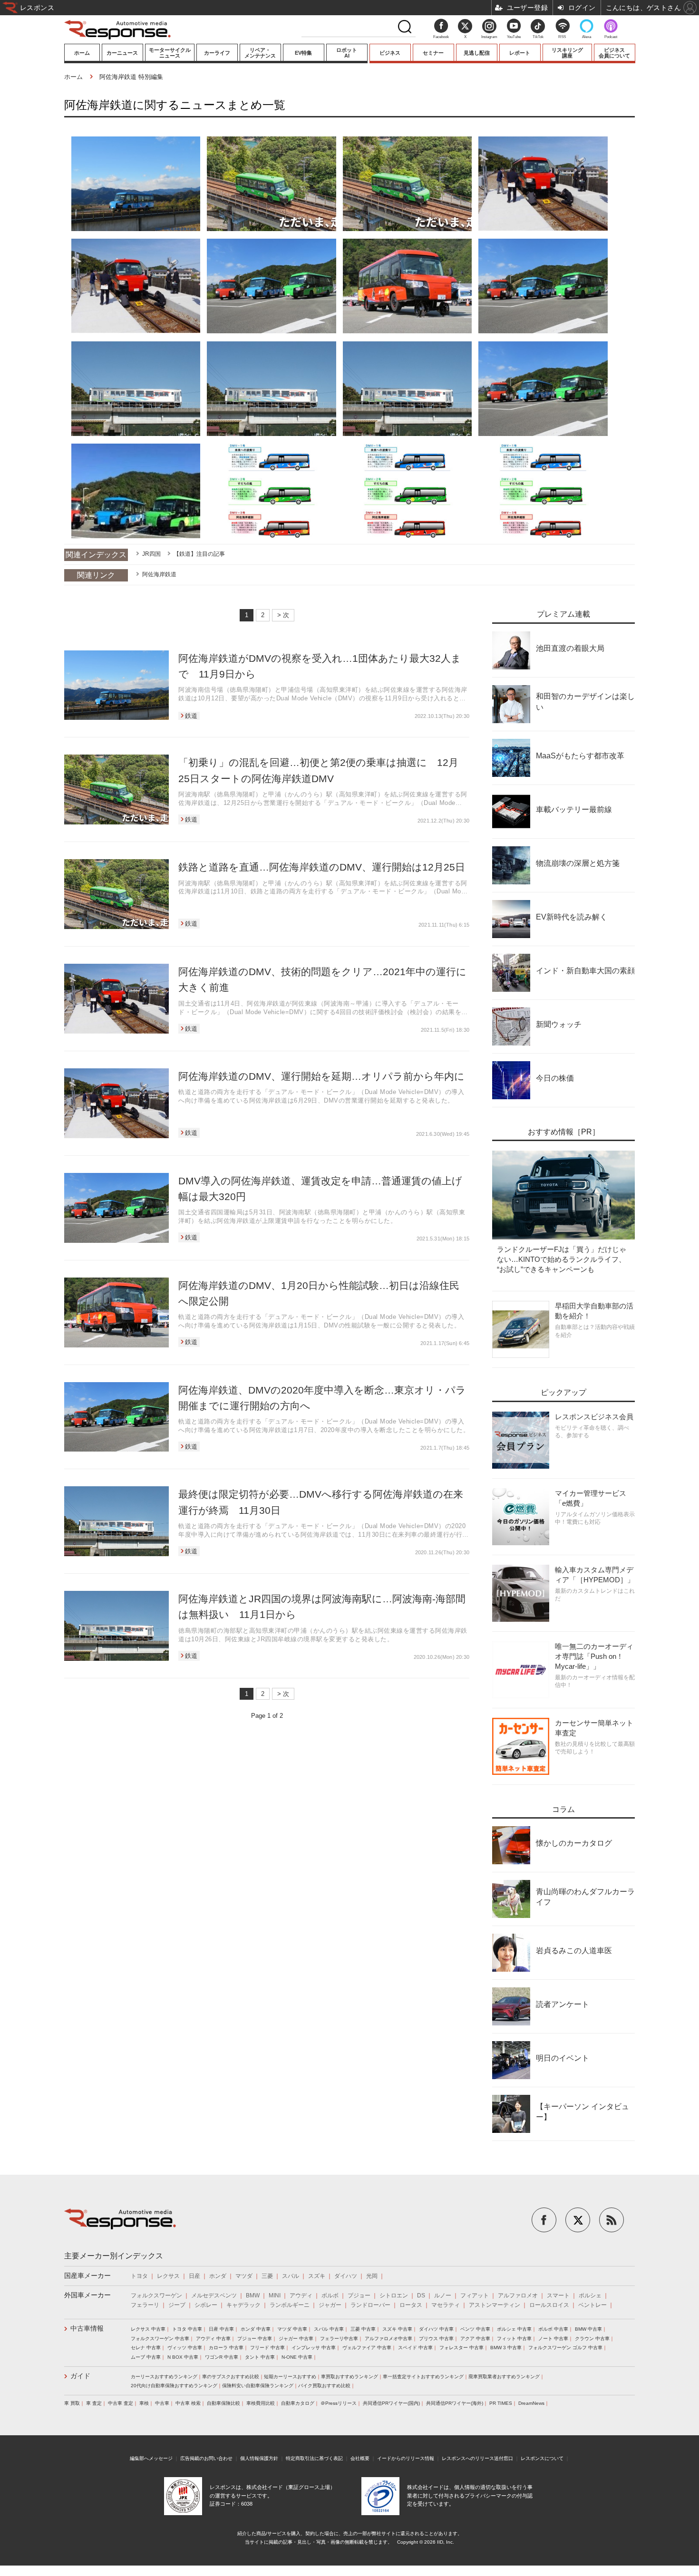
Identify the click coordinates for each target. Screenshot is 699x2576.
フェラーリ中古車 (339, 2339)
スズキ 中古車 (397, 2329)
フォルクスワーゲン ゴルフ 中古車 (565, 2348)
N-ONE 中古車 (297, 2357)
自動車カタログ (298, 2403)
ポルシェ (590, 2295)
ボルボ (330, 2295)
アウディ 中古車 (213, 2339)
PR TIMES (501, 2403)
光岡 (372, 2276)
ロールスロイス (549, 2305)
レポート (520, 53)
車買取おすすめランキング (349, 2377)
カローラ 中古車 (226, 2348)
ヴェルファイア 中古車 (367, 2348)
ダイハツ (346, 2276)
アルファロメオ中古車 (388, 2339)
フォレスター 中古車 (461, 2348)
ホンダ (218, 2276)
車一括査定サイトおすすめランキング (423, 2377)
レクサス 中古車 (148, 2329)
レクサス (168, 2276)
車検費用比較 (261, 2403)
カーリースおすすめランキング (164, 2377)
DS (421, 2295)
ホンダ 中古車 (256, 2329)
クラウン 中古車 (592, 2339)
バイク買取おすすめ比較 (324, 2386)
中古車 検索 (188, 2403)
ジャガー (330, 2305)
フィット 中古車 (514, 2339)
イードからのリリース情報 (406, 2458)
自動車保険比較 (223, 2403)
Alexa (587, 37)
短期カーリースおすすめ (290, 2377)
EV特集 (303, 53)
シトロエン (394, 2295)
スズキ (317, 2276)
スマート (558, 2295)
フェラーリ (145, 2305)
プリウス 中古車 (436, 2339)
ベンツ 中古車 (475, 2329)
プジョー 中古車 (255, 2339)
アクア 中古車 (475, 2339)
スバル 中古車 (329, 2329)
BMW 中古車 (588, 2329)
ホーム (82, 53)
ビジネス (390, 53)
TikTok (538, 37)
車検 (144, 2403)
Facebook (441, 37)
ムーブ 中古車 (146, 2357)
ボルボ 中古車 (553, 2329)
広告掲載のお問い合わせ (206, 2458)
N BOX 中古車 (183, 2357)
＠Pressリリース (339, 2403)
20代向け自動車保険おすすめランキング (174, 2386)
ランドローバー (370, 2305)
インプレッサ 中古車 (314, 2348)
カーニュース (122, 53)
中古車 (162, 2403)
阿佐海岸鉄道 (159, 574)
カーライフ (217, 53)
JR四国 (151, 554)
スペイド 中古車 (415, 2348)
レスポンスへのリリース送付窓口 (477, 2458)
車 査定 (94, 2403)
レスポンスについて (542, 2458)
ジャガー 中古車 (296, 2339)
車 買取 (72, 2403)
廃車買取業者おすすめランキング (504, 2377)
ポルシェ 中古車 (514, 2329)
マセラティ (446, 2305)
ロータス (411, 2305)
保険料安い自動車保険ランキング (258, 2386)
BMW (253, 2295)
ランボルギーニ (290, 2305)
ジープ (177, 2305)
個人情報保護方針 (259, 2458)
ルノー (443, 2295)
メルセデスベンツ (214, 2295)
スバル (291, 2276)
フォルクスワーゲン (156, 2295)
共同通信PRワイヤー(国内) (391, 2403)
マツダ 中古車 (292, 2329)
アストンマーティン (495, 2305)
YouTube (514, 37)
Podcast (611, 37)
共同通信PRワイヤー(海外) (455, 2403)
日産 (194, 2276)
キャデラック (243, 2305)
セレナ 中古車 (146, 2348)
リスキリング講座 (567, 53)
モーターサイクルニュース (170, 53)
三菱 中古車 (363, 2329)
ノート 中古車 (553, 2339)
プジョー (359, 2295)
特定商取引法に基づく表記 (314, 2458)
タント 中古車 (260, 2357)
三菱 (267, 2276)
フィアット (475, 2295)
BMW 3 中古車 (506, 2348)
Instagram (489, 37)
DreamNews (531, 2403)
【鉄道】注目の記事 (199, 554)
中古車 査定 (121, 2403)
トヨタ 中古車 (187, 2329)
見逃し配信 (477, 53)
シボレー (206, 2305)
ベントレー (592, 2305)
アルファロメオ (518, 2295)
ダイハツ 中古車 (436, 2329)
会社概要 (360, 2458)
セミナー (433, 53)
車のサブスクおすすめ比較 (231, 2377)
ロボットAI (347, 53)
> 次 (283, 615)
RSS (562, 37)
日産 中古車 (221, 2329)
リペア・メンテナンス (260, 53)
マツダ (244, 2276)
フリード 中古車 (267, 2348)
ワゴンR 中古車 (222, 2357)
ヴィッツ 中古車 (185, 2348)
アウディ (301, 2295)
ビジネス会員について (614, 53)
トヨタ (139, 2276)
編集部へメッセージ (151, 2458)
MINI (275, 2295)
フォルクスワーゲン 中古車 (160, 2339)
